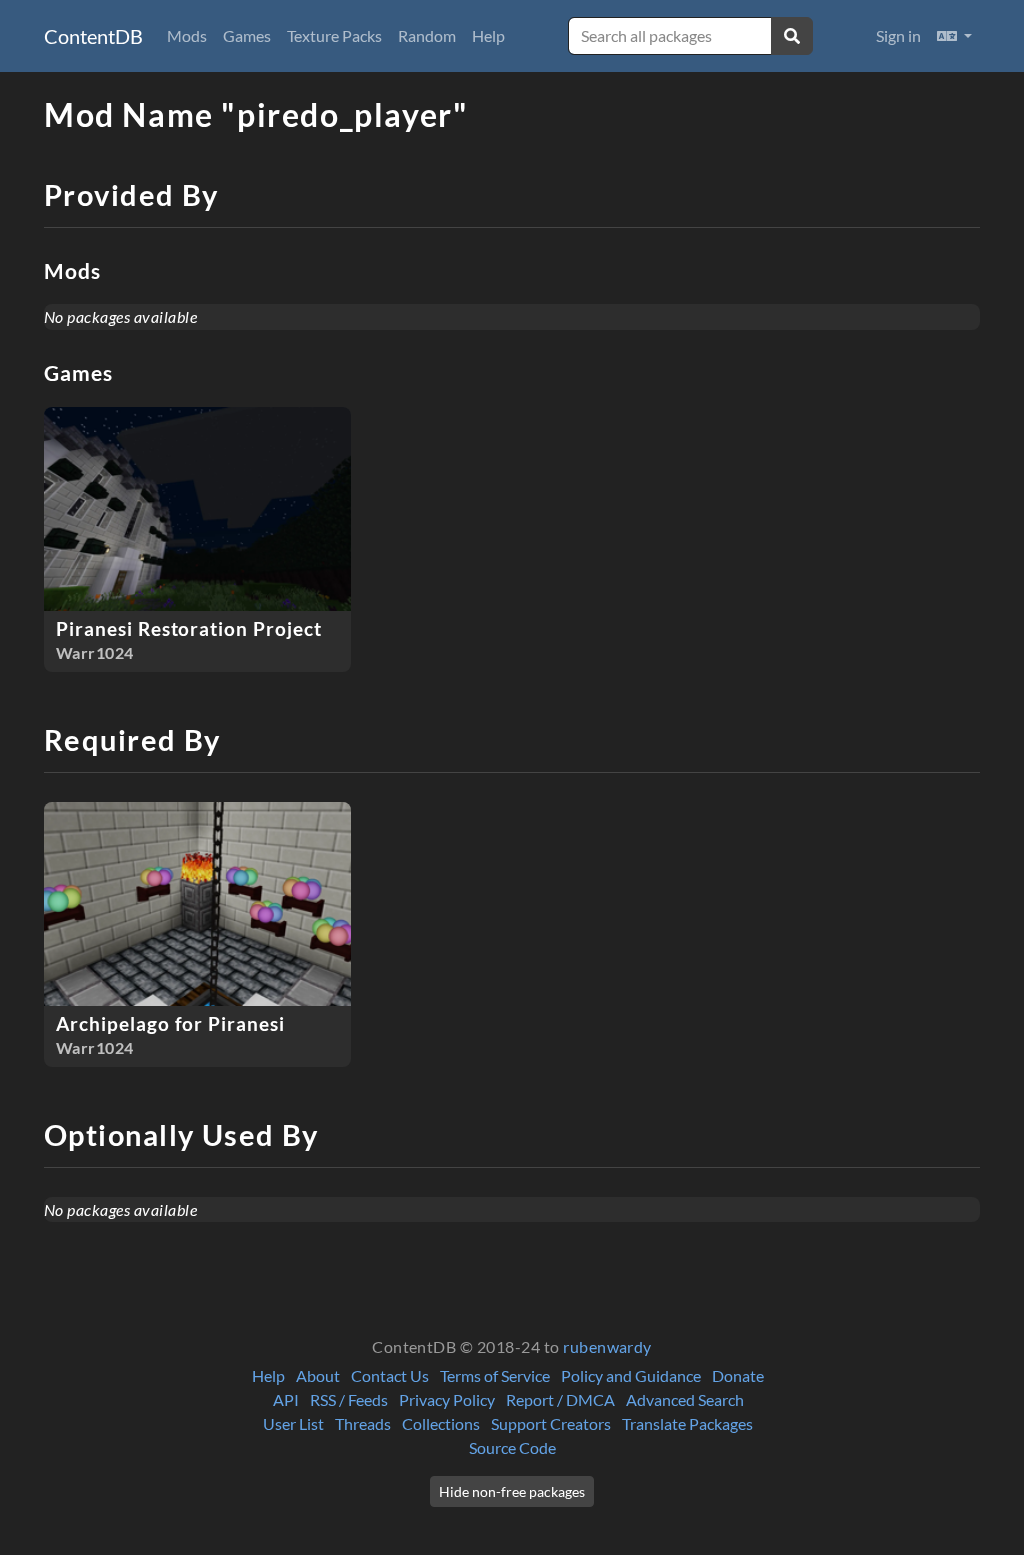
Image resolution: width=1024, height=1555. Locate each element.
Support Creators (551, 1423)
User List (293, 1423)
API (286, 1399)
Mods (187, 35)
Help (488, 35)
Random (427, 35)
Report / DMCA (560, 1399)
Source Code (512, 1447)
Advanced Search (685, 1399)
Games (247, 35)
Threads (363, 1423)
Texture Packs (334, 35)
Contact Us (390, 1375)
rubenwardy (607, 1346)
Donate (738, 1375)
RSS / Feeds (349, 1399)
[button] (954, 36)
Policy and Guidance (631, 1375)
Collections (441, 1423)
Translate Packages (687, 1423)
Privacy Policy (447, 1399)
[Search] (792, 36)
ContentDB (93, 36)
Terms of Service (495, 1375)
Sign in (898, 35)
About (318, 1375)
